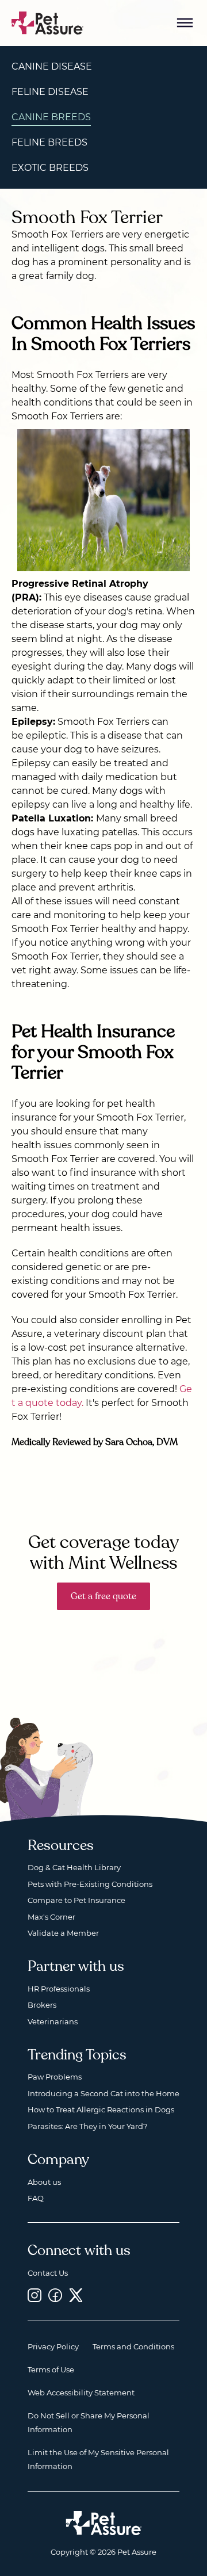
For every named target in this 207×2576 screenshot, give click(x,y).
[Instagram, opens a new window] (34, 2295)
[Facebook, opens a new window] (55, 2295)
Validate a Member (63, 1933)
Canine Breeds (51, 117)
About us (44, 2182)
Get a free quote (103, 1596)
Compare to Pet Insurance (76, 1900)
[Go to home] (48, 22)
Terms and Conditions (133, 2346)
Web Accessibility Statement (81, 2392)
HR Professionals (59, 1989)
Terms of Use (51, 2369)
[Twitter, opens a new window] (76, 2295)
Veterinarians (53, 2021)
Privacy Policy (53, 2346)
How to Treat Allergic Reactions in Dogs (101, 2109)
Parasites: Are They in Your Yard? (87, 2126)
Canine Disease (52, 66)
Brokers (42, 2005)
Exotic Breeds (50, 168)
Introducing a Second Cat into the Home (103, 2093)
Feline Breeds (49, 142)
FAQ (36, 2198)
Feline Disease (50, 92)
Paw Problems (55, 2077)
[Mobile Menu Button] (185, 23)
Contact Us (48, 2273)
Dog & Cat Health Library (74, 1867)
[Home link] (104, 2523)
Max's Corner (51, 1917)
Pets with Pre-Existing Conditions (90, 1884)
